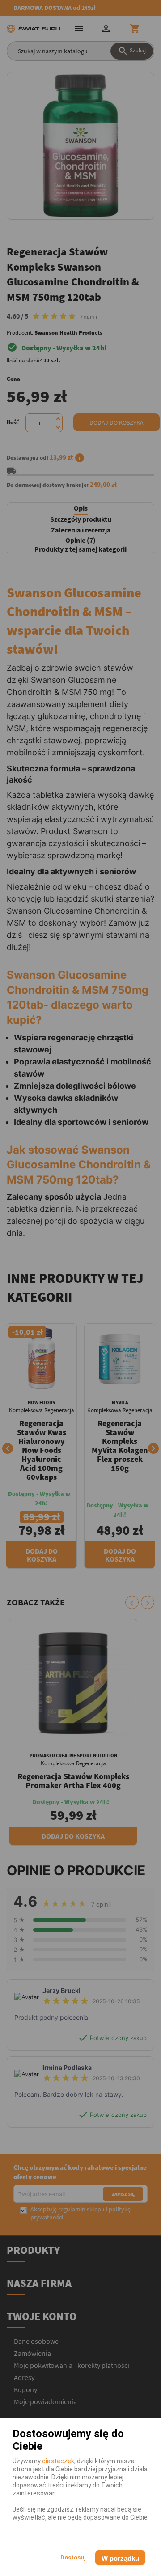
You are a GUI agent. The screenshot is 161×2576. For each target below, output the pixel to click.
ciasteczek (58, 2461)
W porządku (120, 2558)
